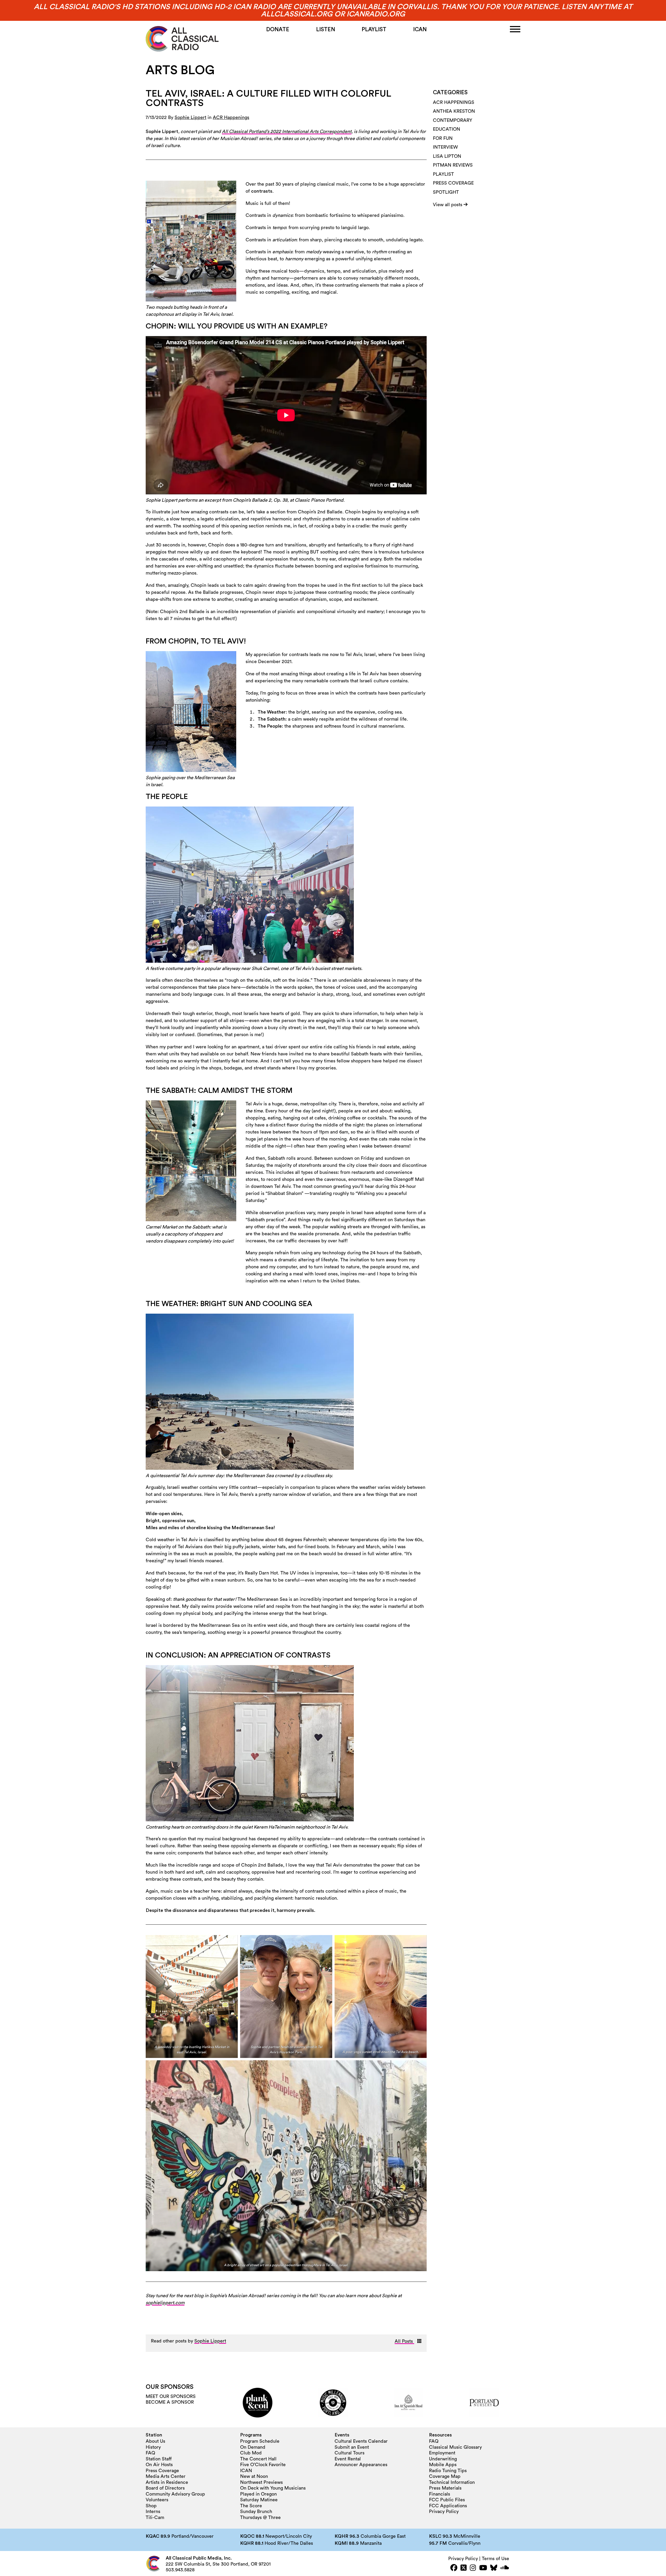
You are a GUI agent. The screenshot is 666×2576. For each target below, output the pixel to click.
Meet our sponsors (171, 2396)
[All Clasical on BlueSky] (494, 2568)
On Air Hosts (159, 2465)
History (153, 2447)
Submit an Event (352, 2447)
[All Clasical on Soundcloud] (505, 2568)
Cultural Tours (350, 2453)
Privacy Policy (444, 2511)
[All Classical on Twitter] (464, 2568)
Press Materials (445, 2488)
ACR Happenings (231, 117)
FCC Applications (448, 2506)
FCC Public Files (447, 2500)
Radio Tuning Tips (448, 2471)
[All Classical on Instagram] (473, 2568)
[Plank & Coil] (258, 2403)
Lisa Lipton (447, 156)
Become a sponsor (170, 2402)
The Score (251, 2506)
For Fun (443, 138)
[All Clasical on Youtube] (483, 2568)
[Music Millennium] (333, 2403)
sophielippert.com (165, 2303)
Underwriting (443, 2459)
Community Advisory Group (175, 2494)
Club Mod (251, 2453)
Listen (326, 30)
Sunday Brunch (256, 2511)
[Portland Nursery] (484, 2403)
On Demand (253, 2447)
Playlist (374, 30)
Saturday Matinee (259, 2500)
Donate (278, 30)
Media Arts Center (166, 2476)
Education (447, 129)
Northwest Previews (261, 2482)
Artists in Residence (167, 2482)
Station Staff (159, 2459)
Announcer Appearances (361, 2465)
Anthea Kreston (454, 111)
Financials (440, 2494)
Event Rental (348, 2459)
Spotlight (446, 192)
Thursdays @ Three (260, 2517)
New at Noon (254, 2476)
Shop (151, 2506)
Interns (153, 2511)
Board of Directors (165, 2488)
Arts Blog (180, 70)
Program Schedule (260, 2441)
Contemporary (453, 120)
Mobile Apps (443, 2465)
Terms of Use (495, 2559)
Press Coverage (453, 183)
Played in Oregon (258, 2494)
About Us (155, 2441)
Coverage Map (445, 2476)
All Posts (404, 2341)
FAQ (150, 2453)
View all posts (448, 205)
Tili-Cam (155, 2517)
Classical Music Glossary (455, 2447)
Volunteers (157, 2500)
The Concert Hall (258, 2459)
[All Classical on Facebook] (454, 2568)
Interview (445, 147)
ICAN (420, 30)
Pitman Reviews (453, 165)
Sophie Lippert (190, 117)
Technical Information (452, 2482)
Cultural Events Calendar (361, 2441)
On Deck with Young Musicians (273, 2488)
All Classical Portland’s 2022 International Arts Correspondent (287, 131)
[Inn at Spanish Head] (408, 2403)
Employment (442, 2453)
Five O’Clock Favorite (263, 2465)
